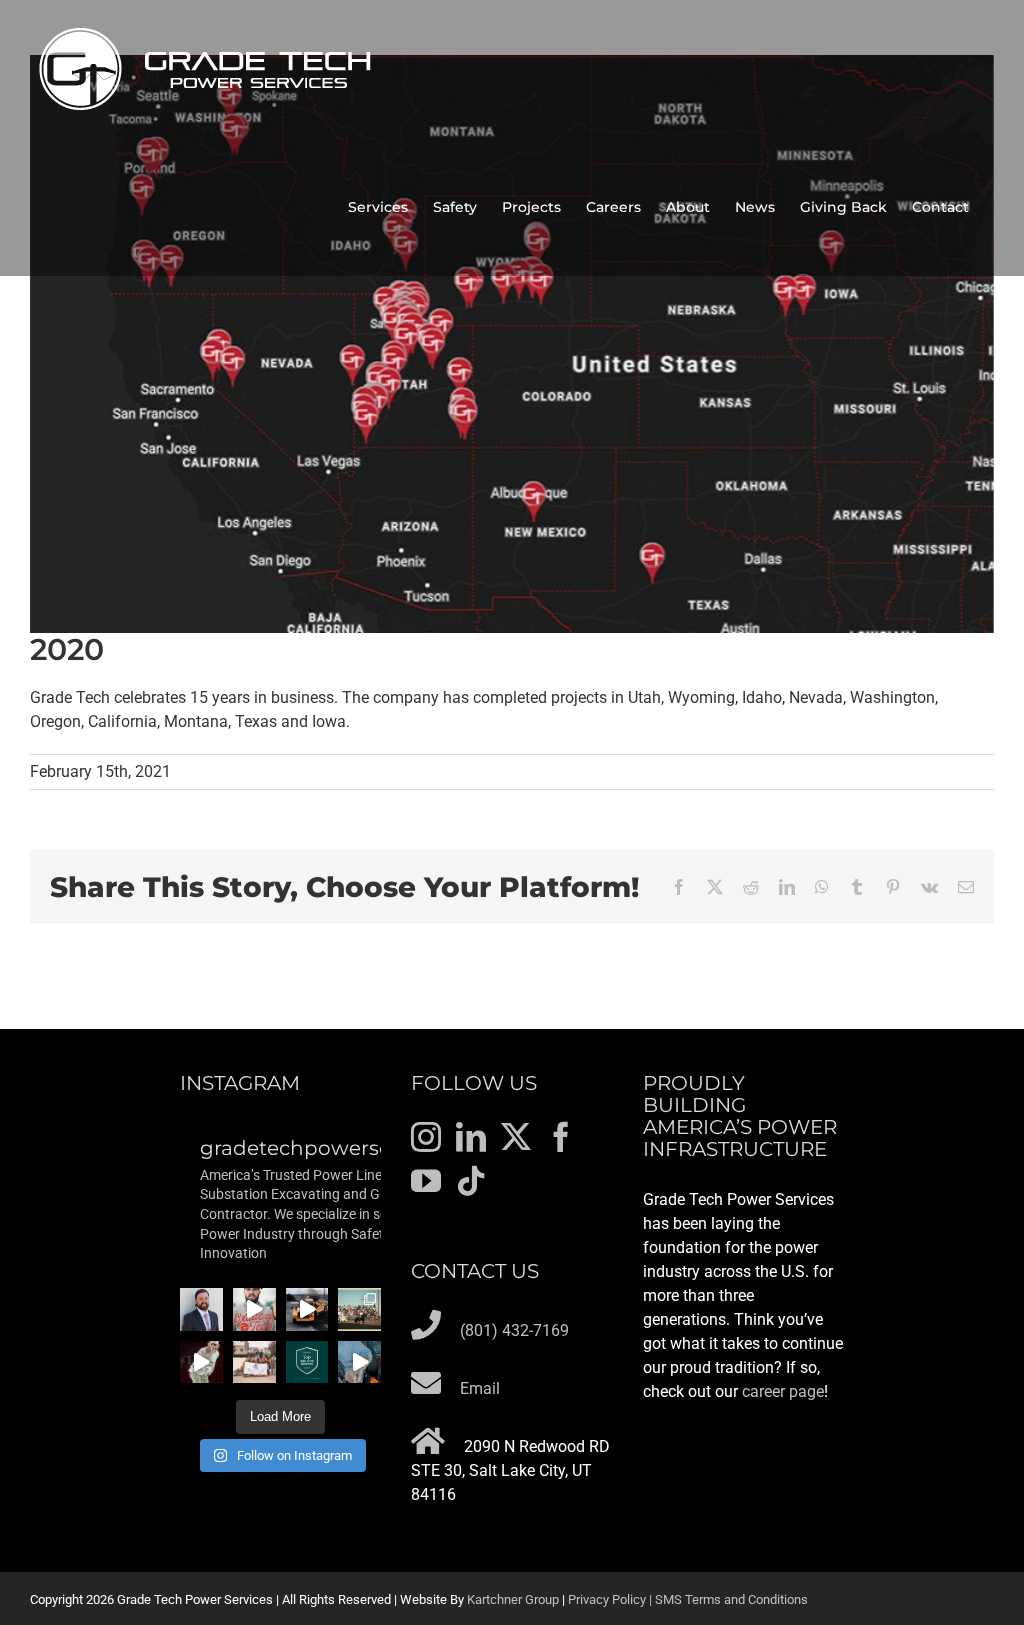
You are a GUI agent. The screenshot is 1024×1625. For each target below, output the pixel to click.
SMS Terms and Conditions (731, 1599)
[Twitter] (516, 1137)
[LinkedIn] (471, 1137)
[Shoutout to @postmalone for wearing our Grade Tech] (201, 1362)
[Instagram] (426, 1137)
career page (783, 1391)
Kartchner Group (513, 1599)
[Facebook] (561, 1137)
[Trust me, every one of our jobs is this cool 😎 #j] (307, 1309)
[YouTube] (426, 1181)
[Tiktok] (471, 1181)
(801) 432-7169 (514, 1330)
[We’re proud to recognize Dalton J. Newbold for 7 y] (201, 1309)
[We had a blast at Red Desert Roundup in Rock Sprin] (359, 1309)
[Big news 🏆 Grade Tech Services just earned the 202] (307, 1362)
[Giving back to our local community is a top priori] (254, 1362)
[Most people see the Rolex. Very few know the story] (359, 1362)
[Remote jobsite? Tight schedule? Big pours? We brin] (254, 1309)
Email (480, 1388)
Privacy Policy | (611, 1599)
